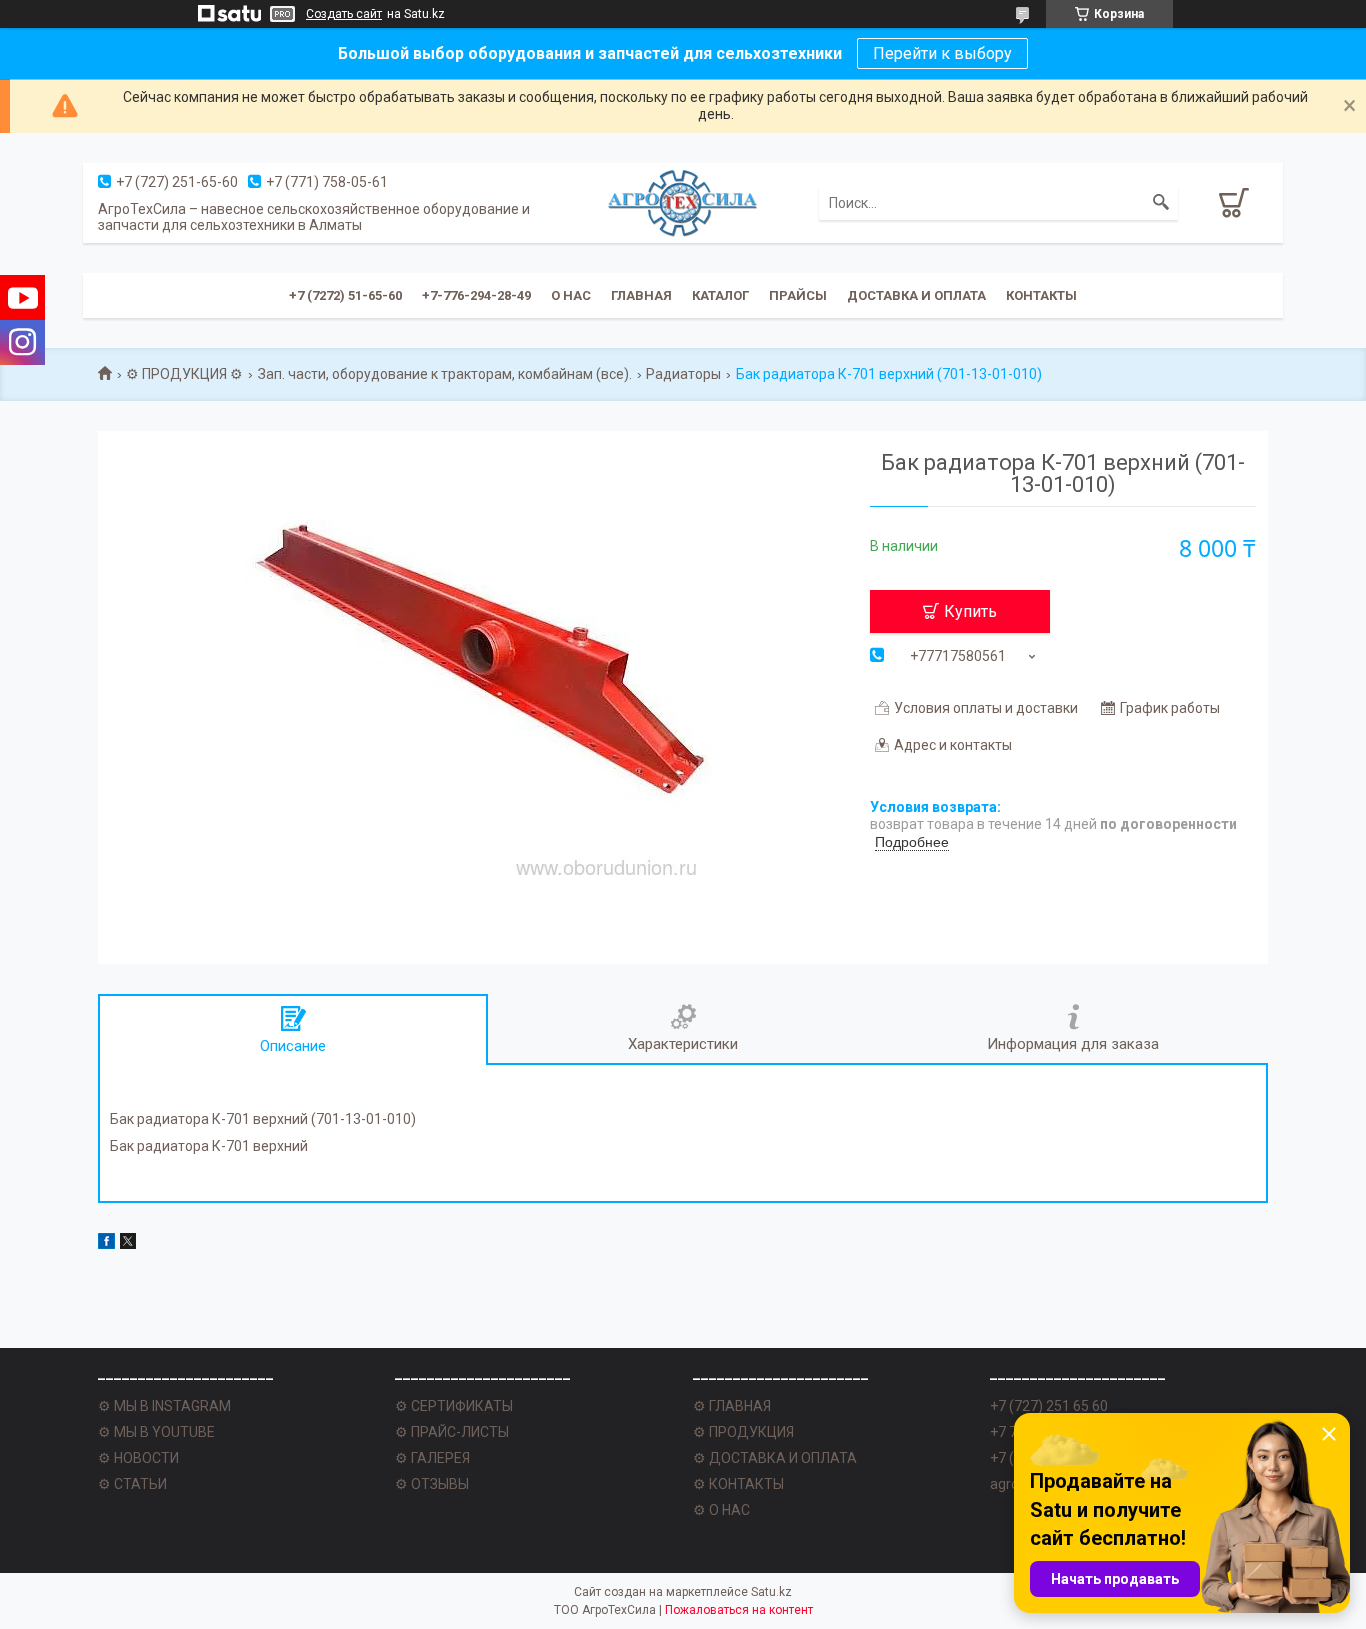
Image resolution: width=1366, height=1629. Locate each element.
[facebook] (106, 1244)
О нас (571, 295)
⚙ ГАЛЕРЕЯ (432, 1458)
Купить (970, 611)
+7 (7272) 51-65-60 (345, 295)
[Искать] (1161, 203)
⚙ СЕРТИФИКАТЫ (454, 1406)
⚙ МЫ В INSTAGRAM (164, 1406)
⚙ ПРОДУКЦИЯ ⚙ (184, 374)
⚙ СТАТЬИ (132, 1484)
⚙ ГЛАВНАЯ (732, 1406)
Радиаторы (683, 374)
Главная (641, 295)
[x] (128, 1244)
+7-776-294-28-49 (476, 295)
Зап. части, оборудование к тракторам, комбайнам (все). (445, 374)
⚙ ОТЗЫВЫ (432, 1484)
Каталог (720, 295)
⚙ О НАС (721, 1510)
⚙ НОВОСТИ (138, 1458)
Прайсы (798, 295)
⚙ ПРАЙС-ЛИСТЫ (452, 1432)
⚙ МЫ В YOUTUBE (156, 1432)
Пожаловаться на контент (739, 1610)
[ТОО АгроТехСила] (683, 202)
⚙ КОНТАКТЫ (738, 1484)
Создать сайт (344, 14)
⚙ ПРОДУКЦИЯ (743, 1432)
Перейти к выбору (942, 53)
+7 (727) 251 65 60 (1049, 1406)
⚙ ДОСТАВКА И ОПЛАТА (775, 1458)
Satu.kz (771, 1592)
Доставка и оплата (916, 295)
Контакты (1041, 295)
